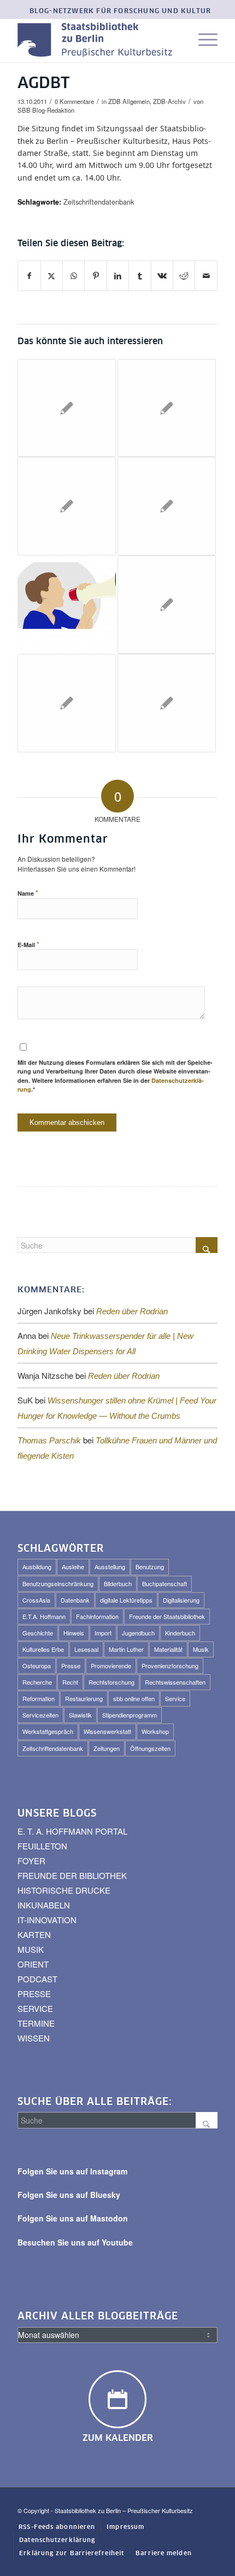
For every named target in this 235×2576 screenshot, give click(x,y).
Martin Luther (126, 1649)
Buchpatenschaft (164, 1583)
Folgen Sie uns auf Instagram (72, 2171)
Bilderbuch (118, 1583)
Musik (201, 1649)
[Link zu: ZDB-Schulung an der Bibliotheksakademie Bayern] (67, 703)
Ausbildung (37, 1567)
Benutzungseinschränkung (58, 1583)
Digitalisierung (181, 1600)
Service (175, 1698)
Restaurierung (84, 1698)
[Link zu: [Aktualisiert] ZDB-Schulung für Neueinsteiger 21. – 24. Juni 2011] (67, 506)
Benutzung (150, 1567)
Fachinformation (97, 1616)
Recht (70, 1682)
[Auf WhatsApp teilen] (74, 276)
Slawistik (80, 1715)
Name (28, 893)
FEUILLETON (42, 1846)
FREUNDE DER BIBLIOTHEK (72, 1875)
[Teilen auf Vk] (162, 276)
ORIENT (33, 1964)
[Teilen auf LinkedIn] (118, 276)
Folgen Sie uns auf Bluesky (69, 2195)
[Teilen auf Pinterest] (95, 276)
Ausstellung (110, 1567)
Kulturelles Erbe (43, 1649)
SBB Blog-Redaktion (46, 110)
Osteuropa (37, 1666)
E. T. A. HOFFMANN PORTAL (72, 1831)
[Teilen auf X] (52, 276)
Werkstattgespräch (48, 1731)
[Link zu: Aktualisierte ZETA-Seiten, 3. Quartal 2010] (167, 506)
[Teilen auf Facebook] (29, 276)
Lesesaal (86, 1649)
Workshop (155, 1731)
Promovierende (111, 1666)
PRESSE (34, 1994)
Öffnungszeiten (150, 1748)
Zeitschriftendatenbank (99, 202)
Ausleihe (73, 1567)
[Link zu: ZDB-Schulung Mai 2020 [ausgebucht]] (167, 703)
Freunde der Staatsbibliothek (167, 1616)
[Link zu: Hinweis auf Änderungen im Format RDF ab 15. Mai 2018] (167, 408)
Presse (71, 1666)
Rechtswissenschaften (175, 1682)
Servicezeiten (40, 1715)
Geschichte (38, 1633)
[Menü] (202, 40)
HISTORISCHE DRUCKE (64, 1890)
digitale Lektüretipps (126, 1600)
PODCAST (37, 1979)
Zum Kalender (118, 2438)
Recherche (37, 1682)
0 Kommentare (74, 101)
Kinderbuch (180, 1633)
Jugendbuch (138, 1633)
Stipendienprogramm (130, 1715)
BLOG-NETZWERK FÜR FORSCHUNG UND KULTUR (121, 11)
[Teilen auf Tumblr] (140, 276)
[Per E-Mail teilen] (206, 276)
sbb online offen (134, 1698)
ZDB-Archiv (169, 101)
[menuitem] (121, 12)
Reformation (39, 1698)
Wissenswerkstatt (107, 1731)
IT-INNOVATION (47, 1920)
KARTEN (34, 1934)
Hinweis (74, 1633)
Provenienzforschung (170, 1666)
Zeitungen (107, 1748)
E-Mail (28, 944)
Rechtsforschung (111, 1682)
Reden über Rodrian (132, 1311)
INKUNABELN (44, 1905)
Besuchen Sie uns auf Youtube (75, 2242)
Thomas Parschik (49, 1440)
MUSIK (31, 1949)
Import (103, 1633)
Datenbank (75, 1600)
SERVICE (35, 2008)
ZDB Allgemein (129, 101)
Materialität (168, 1649)
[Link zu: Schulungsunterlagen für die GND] (167, 605)
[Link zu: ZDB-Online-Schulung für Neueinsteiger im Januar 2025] (67, 605)
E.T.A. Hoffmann (44, 1616)
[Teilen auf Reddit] (184, 276)
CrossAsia (36, 1600)
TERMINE (36, 2023)
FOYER (31, 1861)
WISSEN (34, 2038)
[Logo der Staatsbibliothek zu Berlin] (97, 40)
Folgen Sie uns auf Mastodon (73, 2218)
